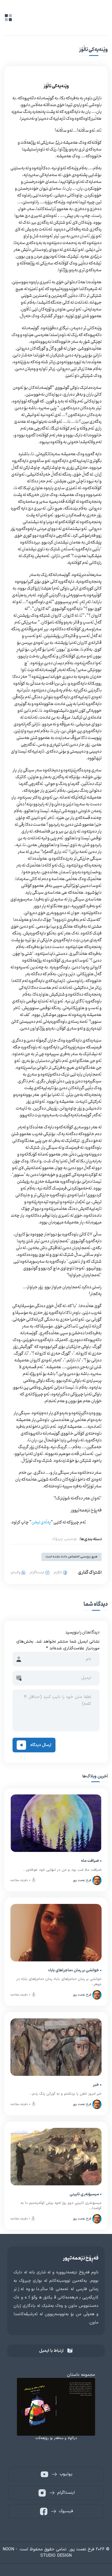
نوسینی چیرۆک (64, 1539)
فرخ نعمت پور (82, 1880)
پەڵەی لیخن (41, 1522)
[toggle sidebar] (8, 18)
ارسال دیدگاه (41, 1745)
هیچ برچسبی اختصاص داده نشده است (71, 1557)
